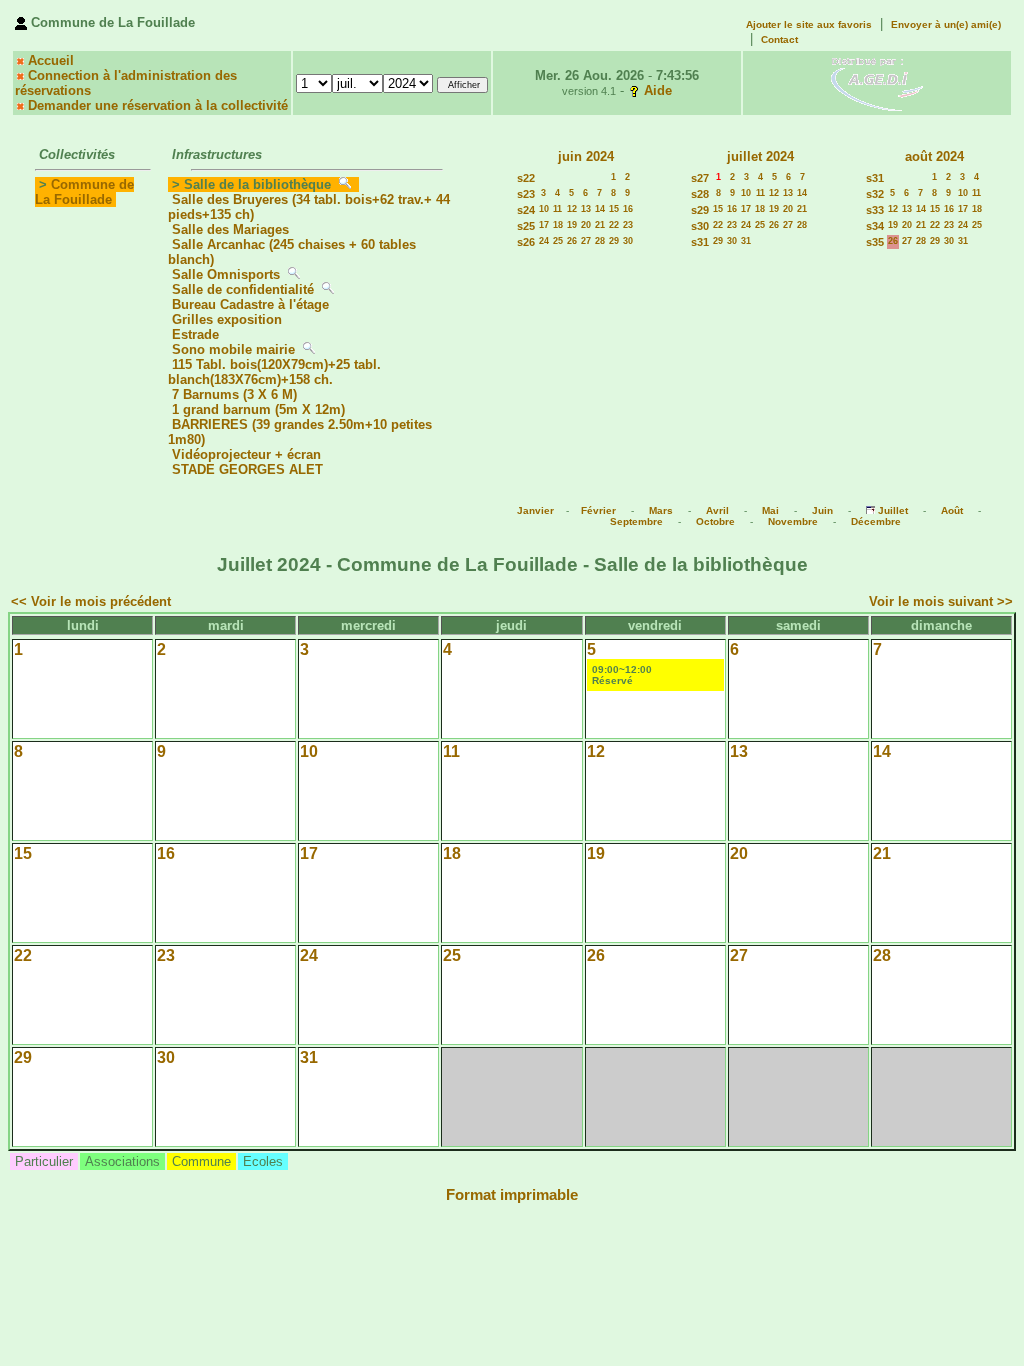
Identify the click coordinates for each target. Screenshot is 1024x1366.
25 (558, 241)
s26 (526, 242)
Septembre (636, 521)
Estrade (195, 334)
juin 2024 (586, 156)
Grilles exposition (227, 319)
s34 (875, 226)
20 (586, 225)
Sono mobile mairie (233, 349)
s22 (526, 178)
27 (586, 241)
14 (600, 209)
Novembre (793, 521)
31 (746, 241)
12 (572, 209)
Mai (770, 510)
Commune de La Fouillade (84, 192)
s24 (526, 210)
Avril (717, 510)
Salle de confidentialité (243, 289)
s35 (875, 242)
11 (557, 209)
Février (598, 510)
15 (614, 209)
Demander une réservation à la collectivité (158, 105)
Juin (822, 510)
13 (586, 209)
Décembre (876, 521)
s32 (875, 194)
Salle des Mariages (230, 229)
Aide (658, 90)
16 (628, 209)
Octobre (715, 521)
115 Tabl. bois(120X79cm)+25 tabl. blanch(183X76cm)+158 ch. (274, 372)
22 (614, 225)
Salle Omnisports (226, 274)
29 (614, 241)
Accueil (51, 60)
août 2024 (934, 156)
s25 (526, 226)
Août (952, 510)
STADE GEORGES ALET (247, 469)
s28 (700, 194)
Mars (661, 510)
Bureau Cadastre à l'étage (250, 304)
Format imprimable (512, 1195)
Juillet (893, 510)
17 (544, 225)
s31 (700, 242)
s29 (700, 210)
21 (600, 225)
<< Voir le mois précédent (91, 601)
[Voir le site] (877, 82)
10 (544, 209)
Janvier (535, 510)
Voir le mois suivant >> (941, 601)
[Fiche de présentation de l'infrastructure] (345, 184)
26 (572, 241)
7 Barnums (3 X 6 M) (236, 394)
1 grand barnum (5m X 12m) (258, 409)
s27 (700, 178)
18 (558, 225)
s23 (526, 194)
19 (572, 225)
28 (600, 241)
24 (544, 241)
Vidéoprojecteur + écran (246, 454)
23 (628, 225)
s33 (875, 210)
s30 (700, 226)
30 (628, 241)
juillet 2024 (760, 156)
